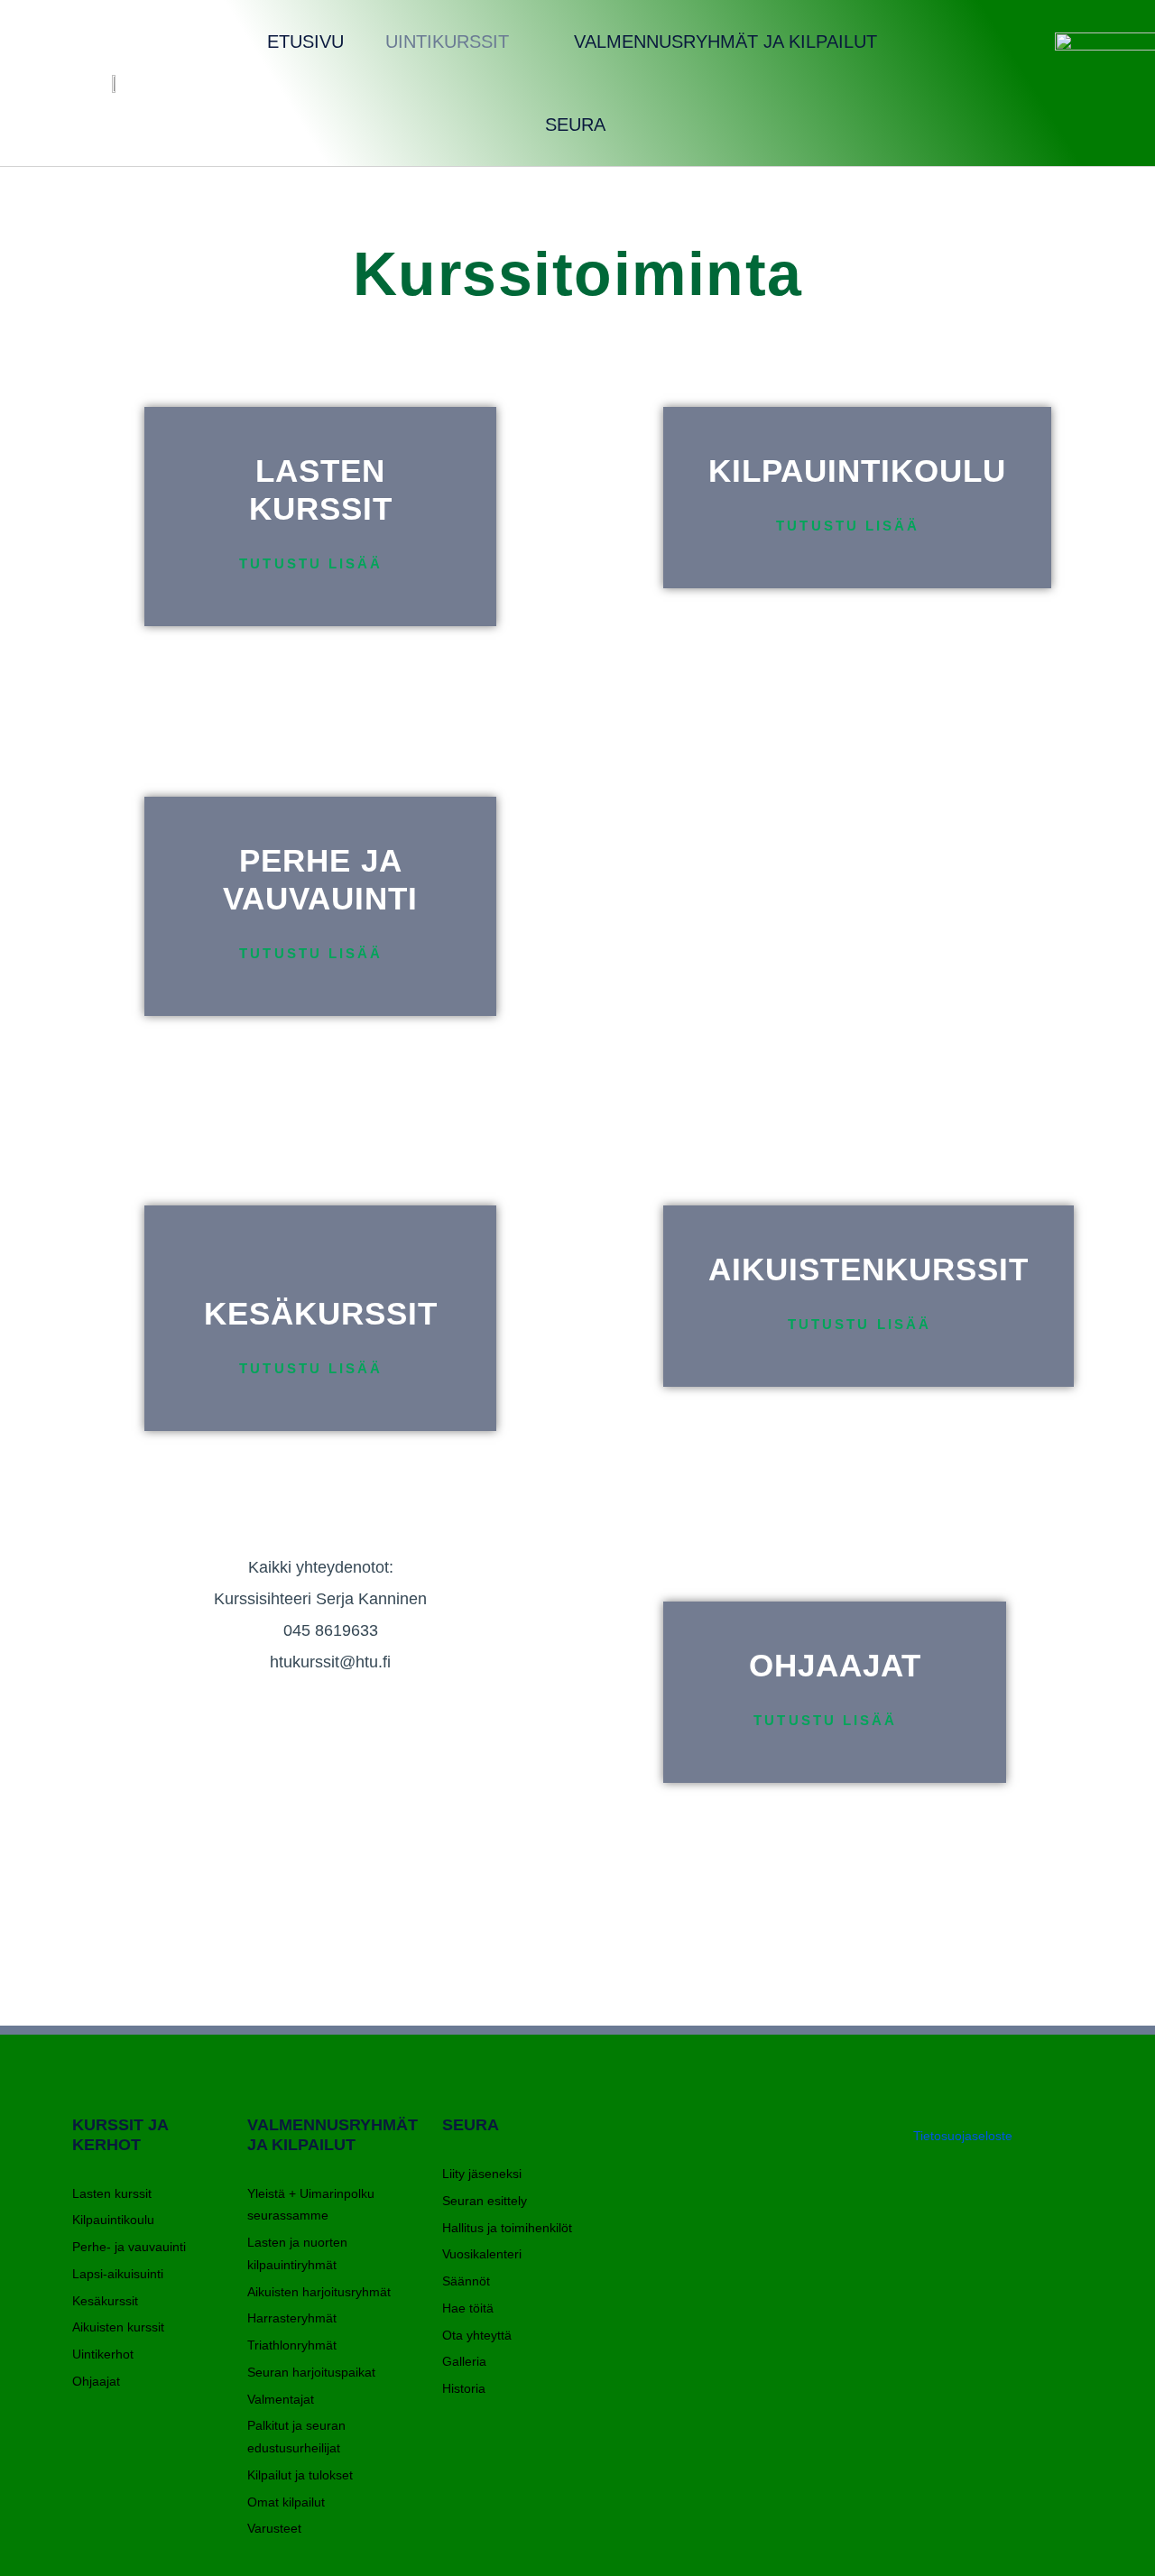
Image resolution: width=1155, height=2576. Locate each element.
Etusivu (305, 42)
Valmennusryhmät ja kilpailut (725, 42)
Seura (575, 125)
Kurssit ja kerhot (120, 2135)
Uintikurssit (447, 42)
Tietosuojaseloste (963, 2136)
